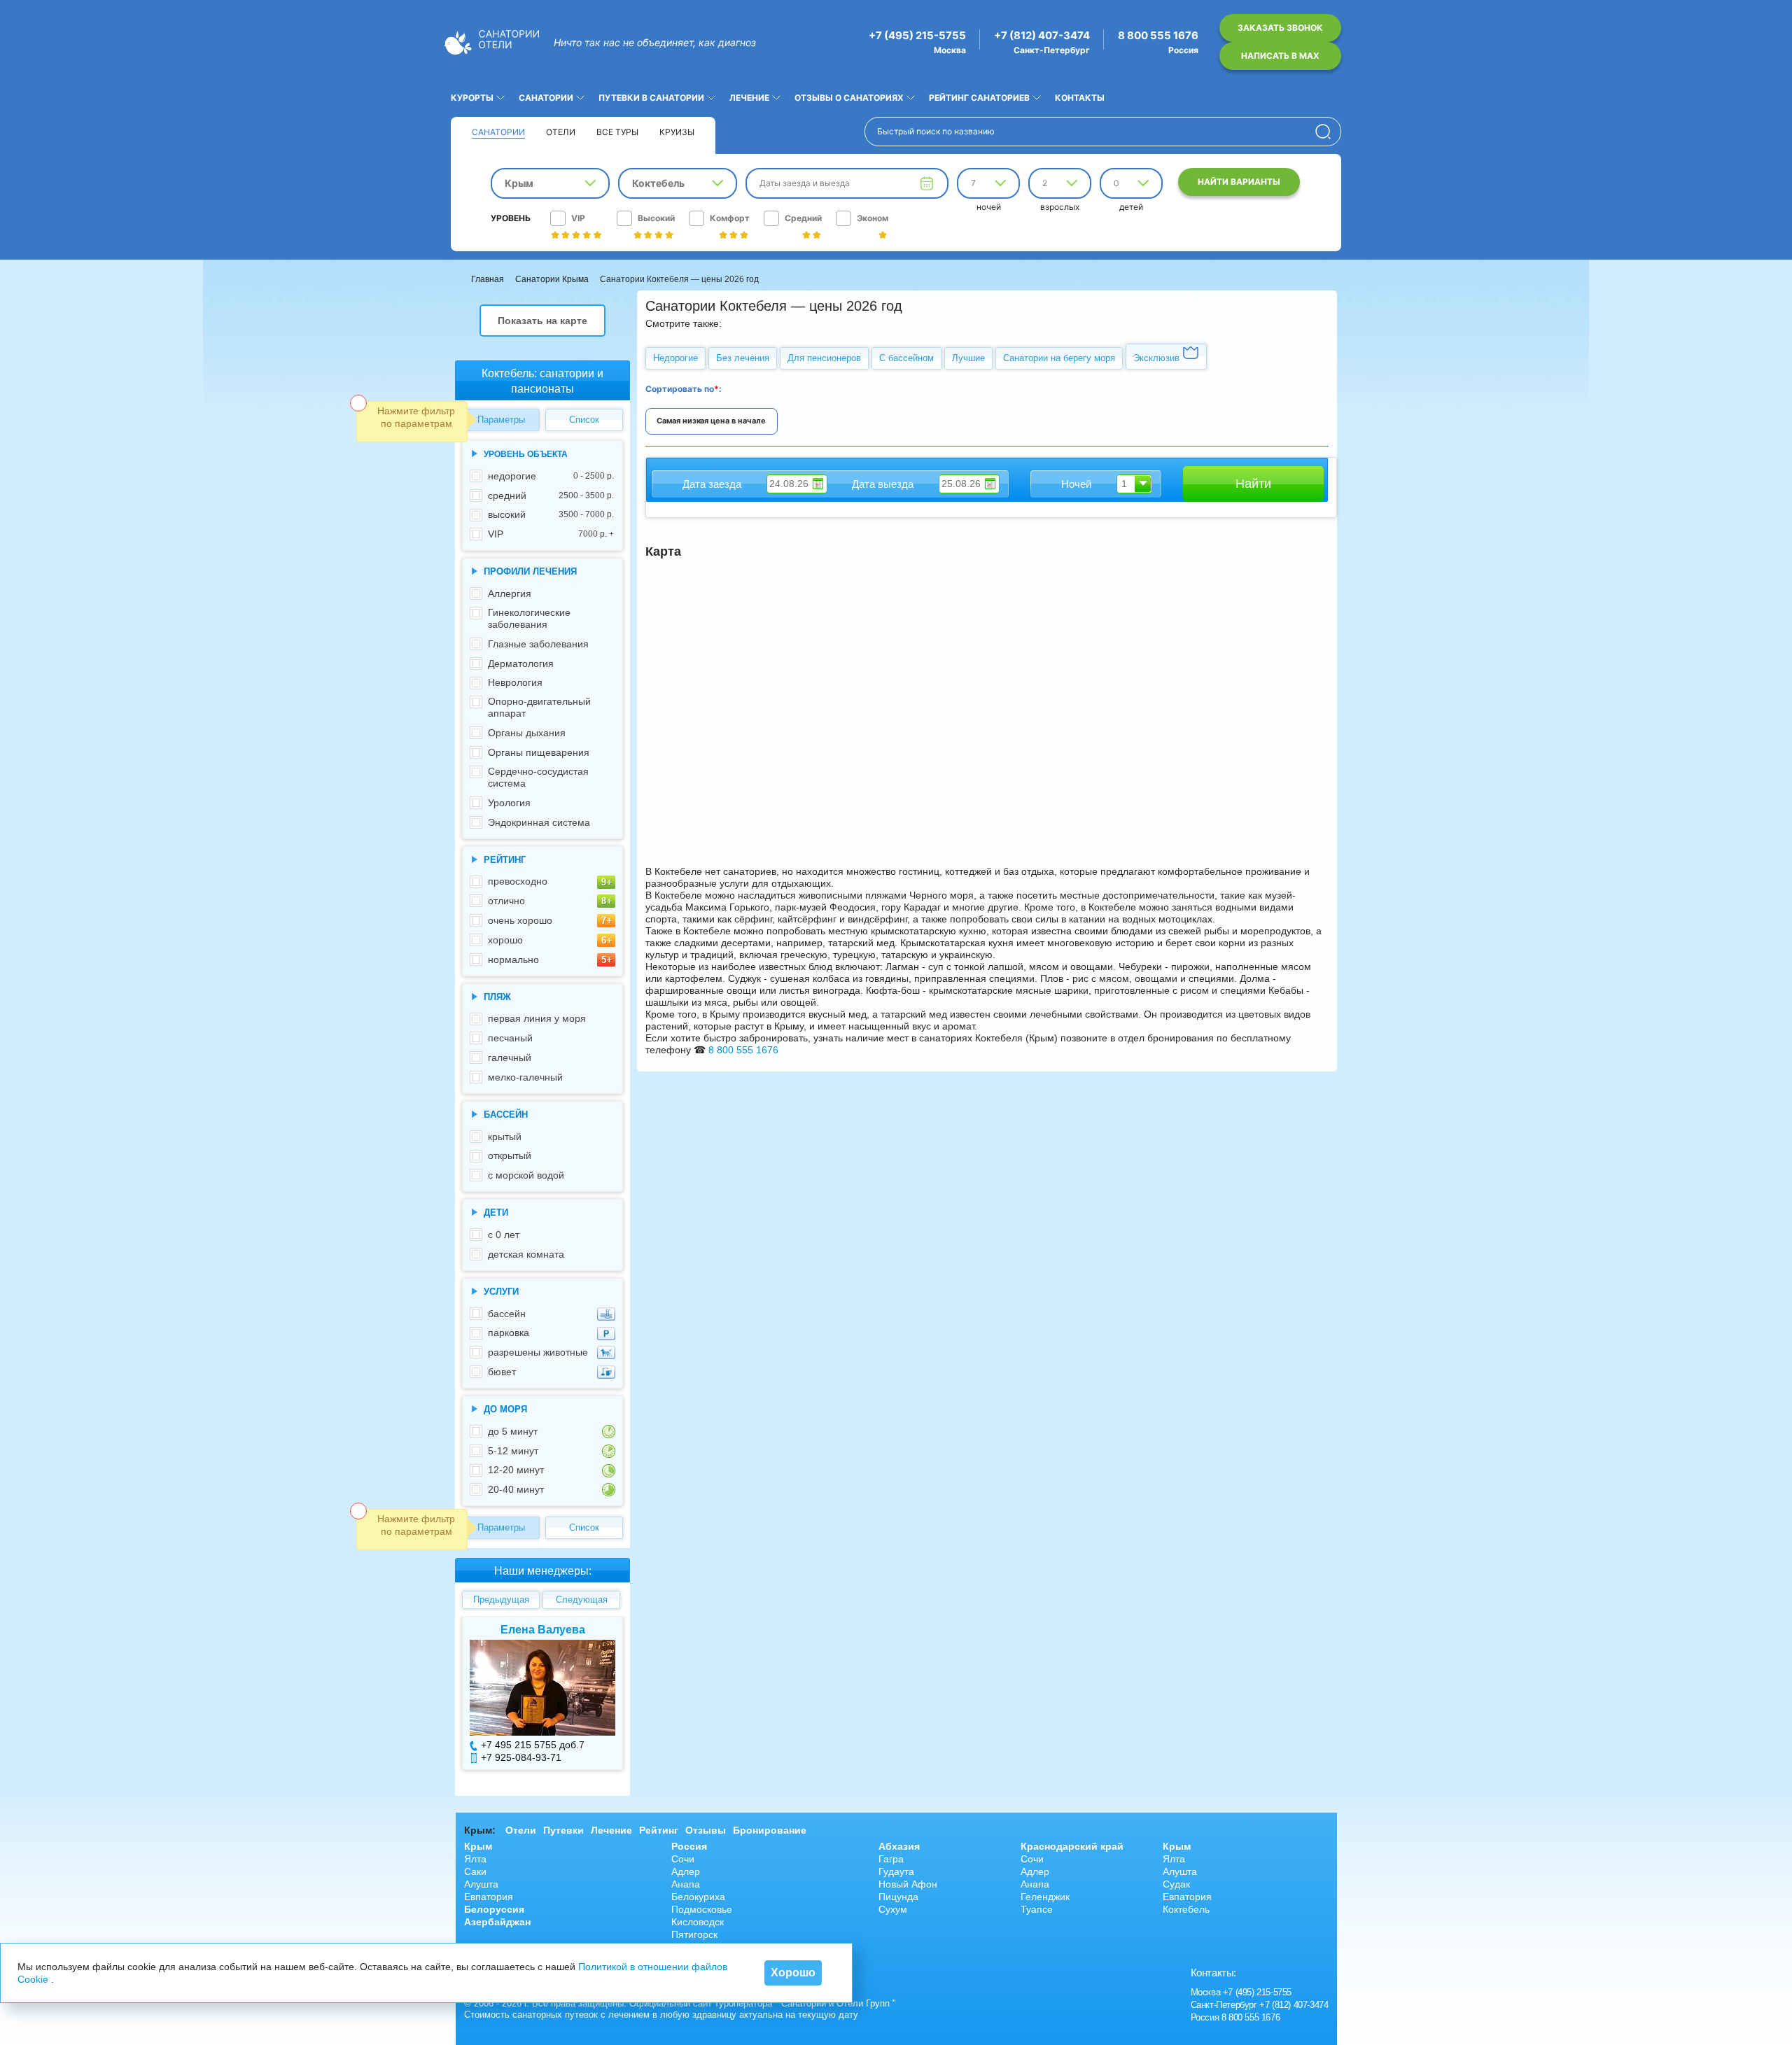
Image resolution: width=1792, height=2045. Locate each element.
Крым (478, 1846)
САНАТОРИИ (546, 98)
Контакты (1080, 98)
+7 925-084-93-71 (521, 1757)
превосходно (518, 881)
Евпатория (489, 1897)
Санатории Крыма (552, 279)
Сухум (893, 1909)
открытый (510, 1155)
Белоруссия (494, 1909)
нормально (513, 960)
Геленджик (1045, 1897)
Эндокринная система (539, 822)
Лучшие (968, 358)
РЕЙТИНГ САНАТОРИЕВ (979, 98)
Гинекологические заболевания (529, 618)
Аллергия (510, 593)
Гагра (891, 1859)
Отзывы (706, 1830)
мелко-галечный (525, 1077)
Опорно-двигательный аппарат (539, 707)
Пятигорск (694, 1934)
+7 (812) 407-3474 (1042, 36)
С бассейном (906, 358)
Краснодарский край (1072, 1846)
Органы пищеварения (539, 752)
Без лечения (743, 358)
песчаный (510, 1038)
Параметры (501, 420)
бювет (502, 1372)
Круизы (677, 132)
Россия (689, 1846)
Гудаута (896, 1871)
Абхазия (899, 1846)
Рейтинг (659, 1830)
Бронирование (770, 1830)
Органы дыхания (527, 733)
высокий (551, 514)
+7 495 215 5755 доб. (530, 1745)
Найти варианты (1239, 182)
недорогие (551, 476)
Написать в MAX (1280, 56)
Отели (561, 132)
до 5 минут (513, 1431)
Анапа (686, 1884)
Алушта (481, 1884)
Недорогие (675, 358)
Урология (509, 803)
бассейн (507, 1314)
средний (551, 496)
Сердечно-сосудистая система (538, 777)
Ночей (1076, 484)
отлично (506, 901)
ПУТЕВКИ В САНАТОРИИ (651, 98)
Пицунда (898, 1897)
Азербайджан (497, 1922)
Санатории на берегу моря (1059, 358)
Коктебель (1186, 1909)
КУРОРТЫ (472, 98)
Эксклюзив (1158, 358)
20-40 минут (516, 1489)
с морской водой (526, 1175)
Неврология (515, 682)
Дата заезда (712, 484)
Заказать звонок (1280, 28)
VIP (551, 534)
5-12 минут (513, 1451)
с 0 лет (504, 1235)
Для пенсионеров (824, 358)
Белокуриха (698, 1897)
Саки (475, 1871)
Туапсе (1037, 1909)
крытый (505, 1137)
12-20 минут (516, 1470)
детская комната (526, 1254)
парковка (509, 1333)
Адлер (686, 1871)
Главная (488, 279)
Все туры (617, 132)
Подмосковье (702, 1909)
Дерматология (521, 663)
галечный (510, 1057)
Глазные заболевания (538, 644)
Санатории (498, 132)
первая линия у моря (537, 1018)
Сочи (683, 1859)
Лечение (611, 1830)
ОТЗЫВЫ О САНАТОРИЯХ (849, 98)
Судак (1176, 1884)
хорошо (505, 940)
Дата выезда (883, 484)
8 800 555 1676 (1158, 36)
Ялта (475, 1859)
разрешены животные (538, 1352)
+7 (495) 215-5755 (917, 36)
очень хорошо (520, 920)
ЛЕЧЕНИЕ (749, 98)
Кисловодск (698, 1922)
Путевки (563, 1830)
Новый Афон (908, 1884)
